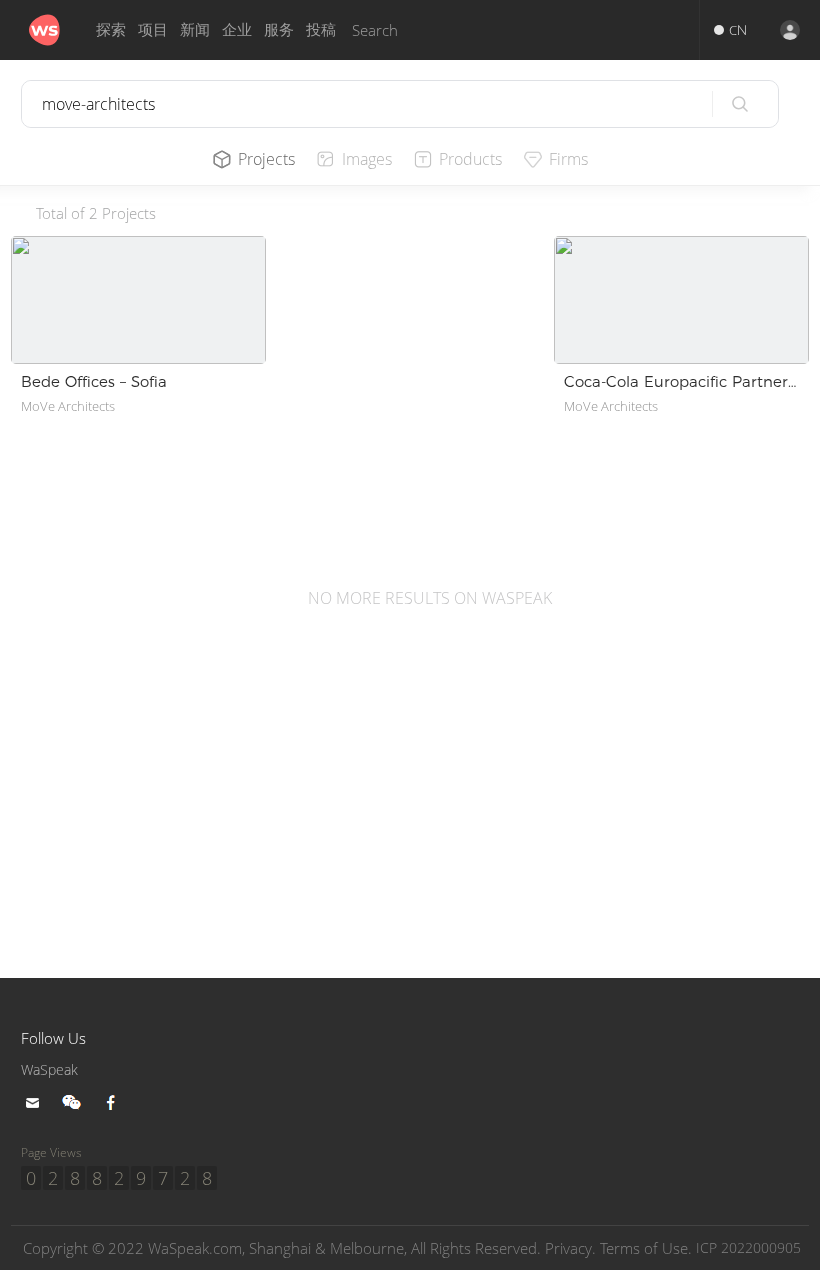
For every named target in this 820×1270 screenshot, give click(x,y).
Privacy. (570, 1248)
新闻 (195, 29)
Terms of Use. (646, 1248)
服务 (279, 29)
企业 (237, 29)
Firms (568, 159)
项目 (153, 29)
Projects (266, 159)
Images (367, 159)
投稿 (321, 29)
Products (470, 159)
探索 (111, 29)
